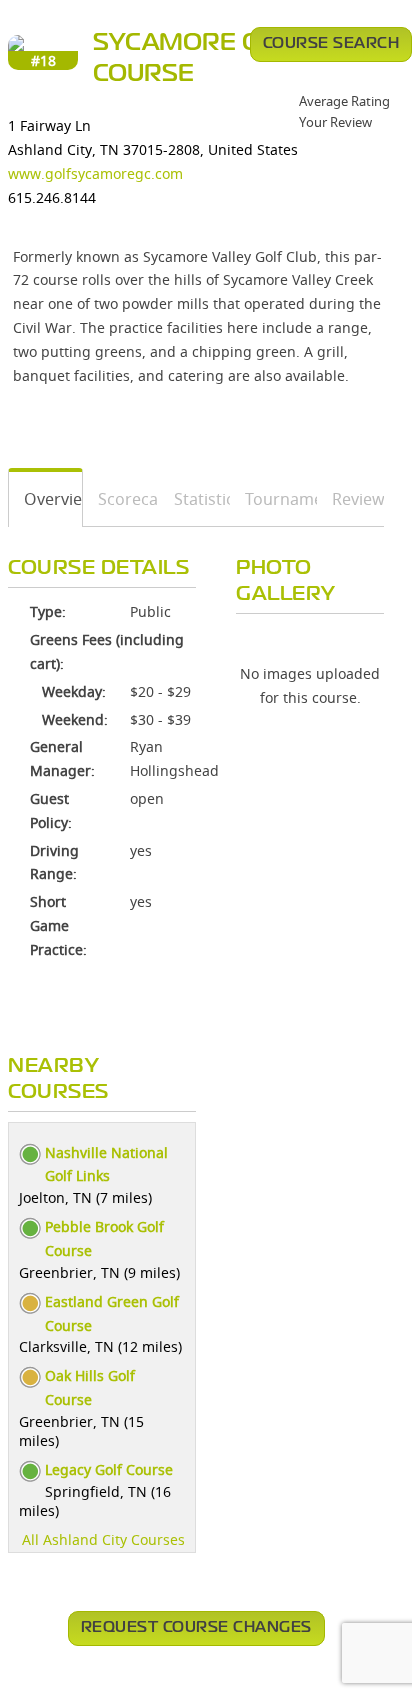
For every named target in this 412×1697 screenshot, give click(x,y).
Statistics (195, 499)
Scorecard (122, 499)
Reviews (351, 499)
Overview (46, 499)
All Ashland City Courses (103, 1539)
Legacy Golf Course (109, 1469)
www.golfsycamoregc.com (95, 173)
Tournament (274, 499)
